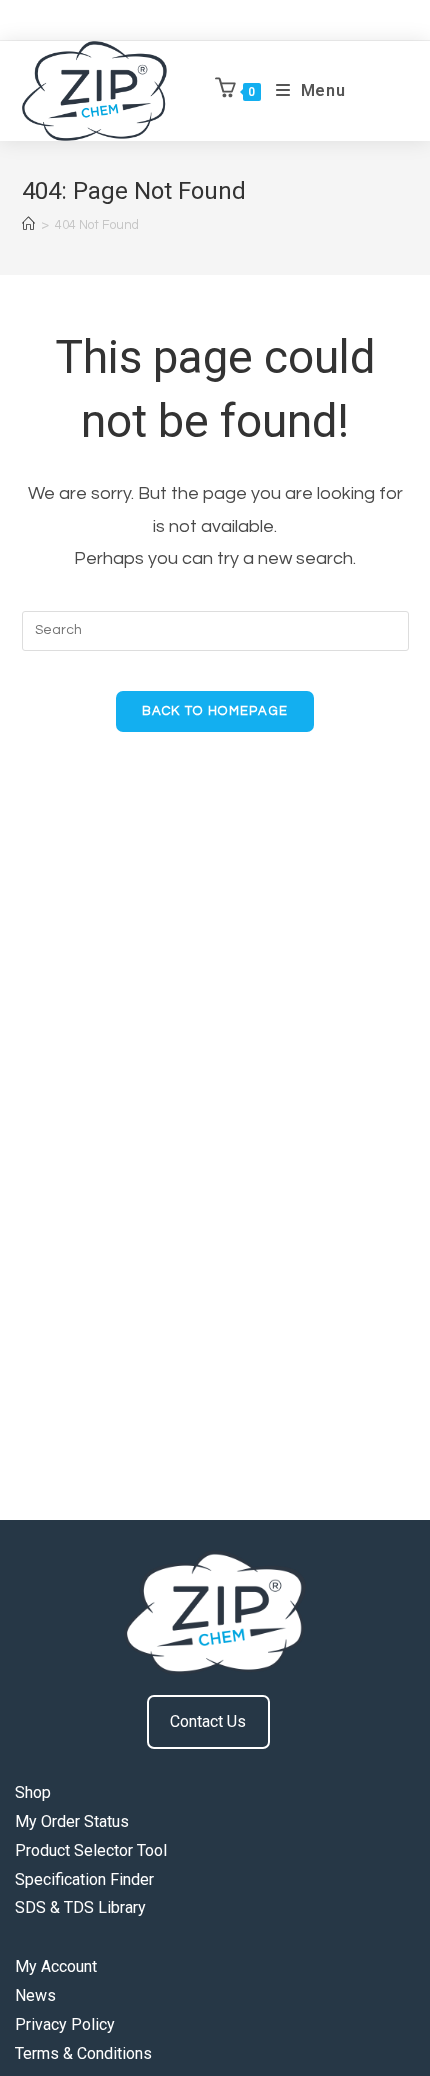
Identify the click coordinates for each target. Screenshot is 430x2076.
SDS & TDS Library (80, 1907)
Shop (33, 1792)
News (35, 1995)
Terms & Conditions (83, 2053)
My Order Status (72, 1821)
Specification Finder (84, 1879)
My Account (56, 1966)
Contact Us (208, 1721)
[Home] (28, 225)
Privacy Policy (65, 2024)
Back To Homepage (215, 711)
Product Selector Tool (91, 1850)
